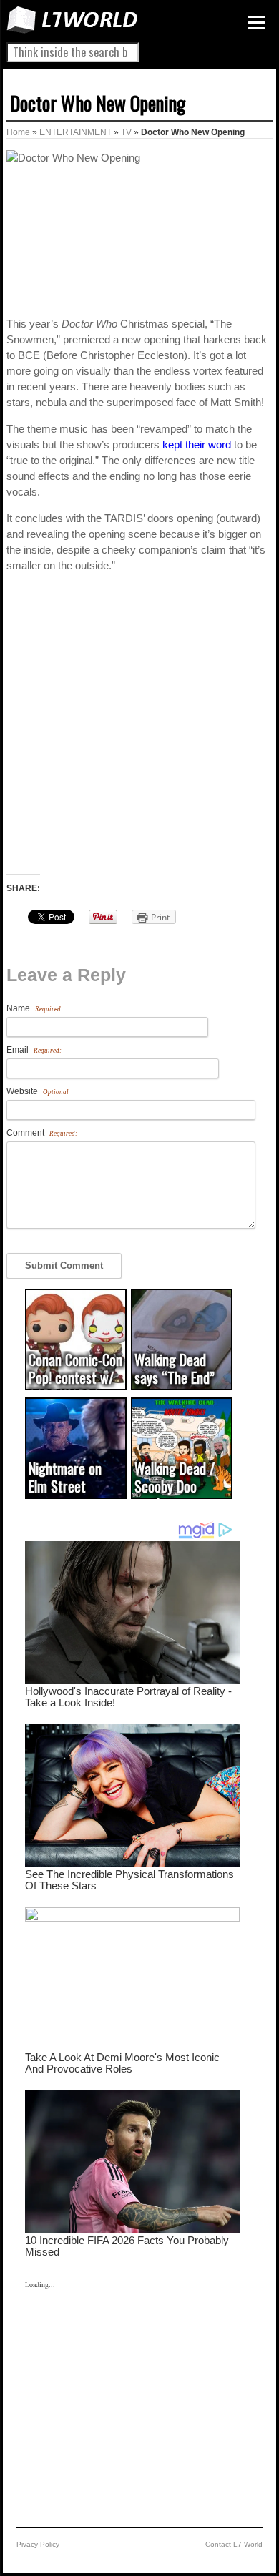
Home (18, 132)
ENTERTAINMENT (75, 132)
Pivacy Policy (38, 2544)
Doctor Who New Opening (98, 103)
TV (126, 132)
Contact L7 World (234, 2544)
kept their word (197, 444)
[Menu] (256, 23)
